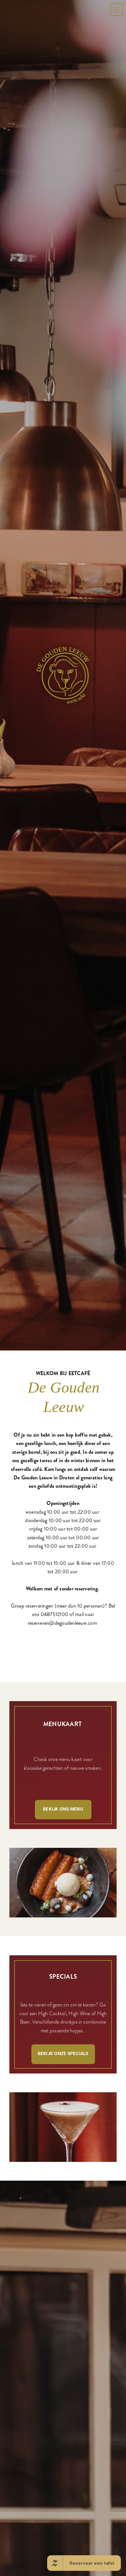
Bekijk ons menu (63, 2134)
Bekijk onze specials (63, 2378)
